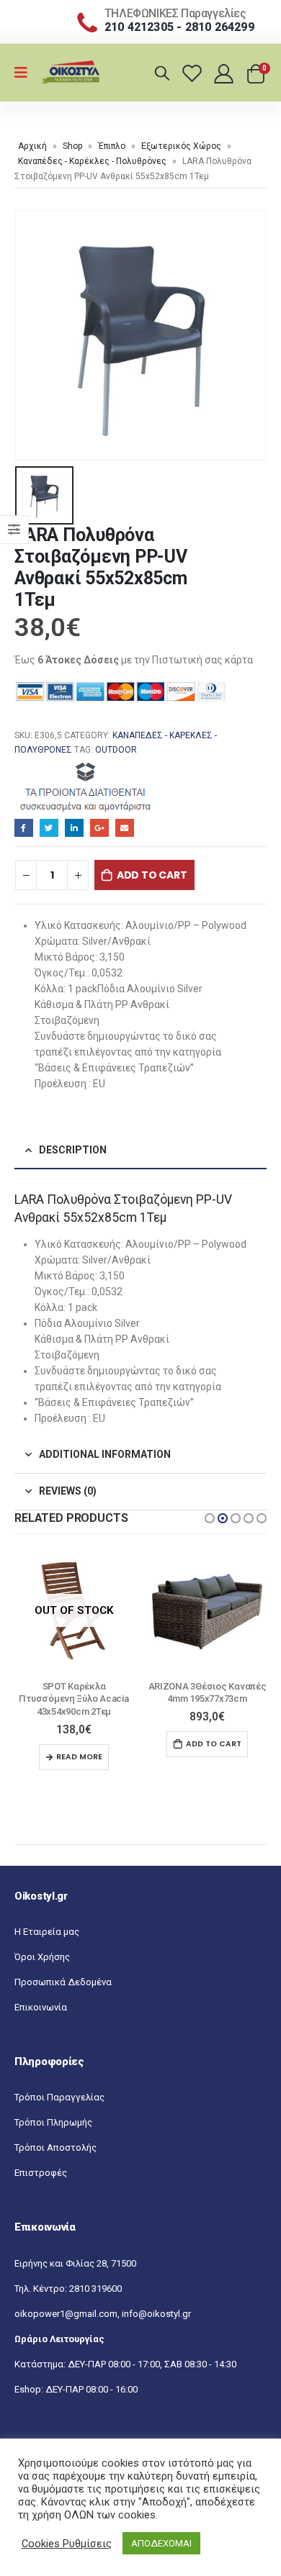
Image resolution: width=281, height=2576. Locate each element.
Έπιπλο (112, 146)
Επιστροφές (41, 2160)
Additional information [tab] (105, 1454)
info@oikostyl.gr (156, 2301)
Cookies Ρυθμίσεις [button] (67, 2544)
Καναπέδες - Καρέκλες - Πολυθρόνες (92, 161)
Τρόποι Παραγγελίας (59, 2085)
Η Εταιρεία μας (47, 1919)
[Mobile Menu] (26, 73)
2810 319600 (95, 2276)
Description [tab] (73, 1150)
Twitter (49, 828)
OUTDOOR (116, 750)
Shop (72, 146)
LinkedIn (74, 828)
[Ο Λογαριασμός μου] (225, 73)
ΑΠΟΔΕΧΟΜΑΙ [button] (161, 2543)
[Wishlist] (194, 73)
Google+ (99, 828)
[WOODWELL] (86, 786)
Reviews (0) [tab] (68, 1491)
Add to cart (152, 875)
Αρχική (32, 146)
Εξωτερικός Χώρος (181, 146)
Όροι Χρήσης (42, 1945)
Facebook (24, 828)
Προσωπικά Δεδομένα (63, 1970)
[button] (210, 1518)
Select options (207, 1744)
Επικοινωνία (41, 1995)
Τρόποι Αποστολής (55, 2135)
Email (125, 828)
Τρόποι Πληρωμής (53, 2110)
